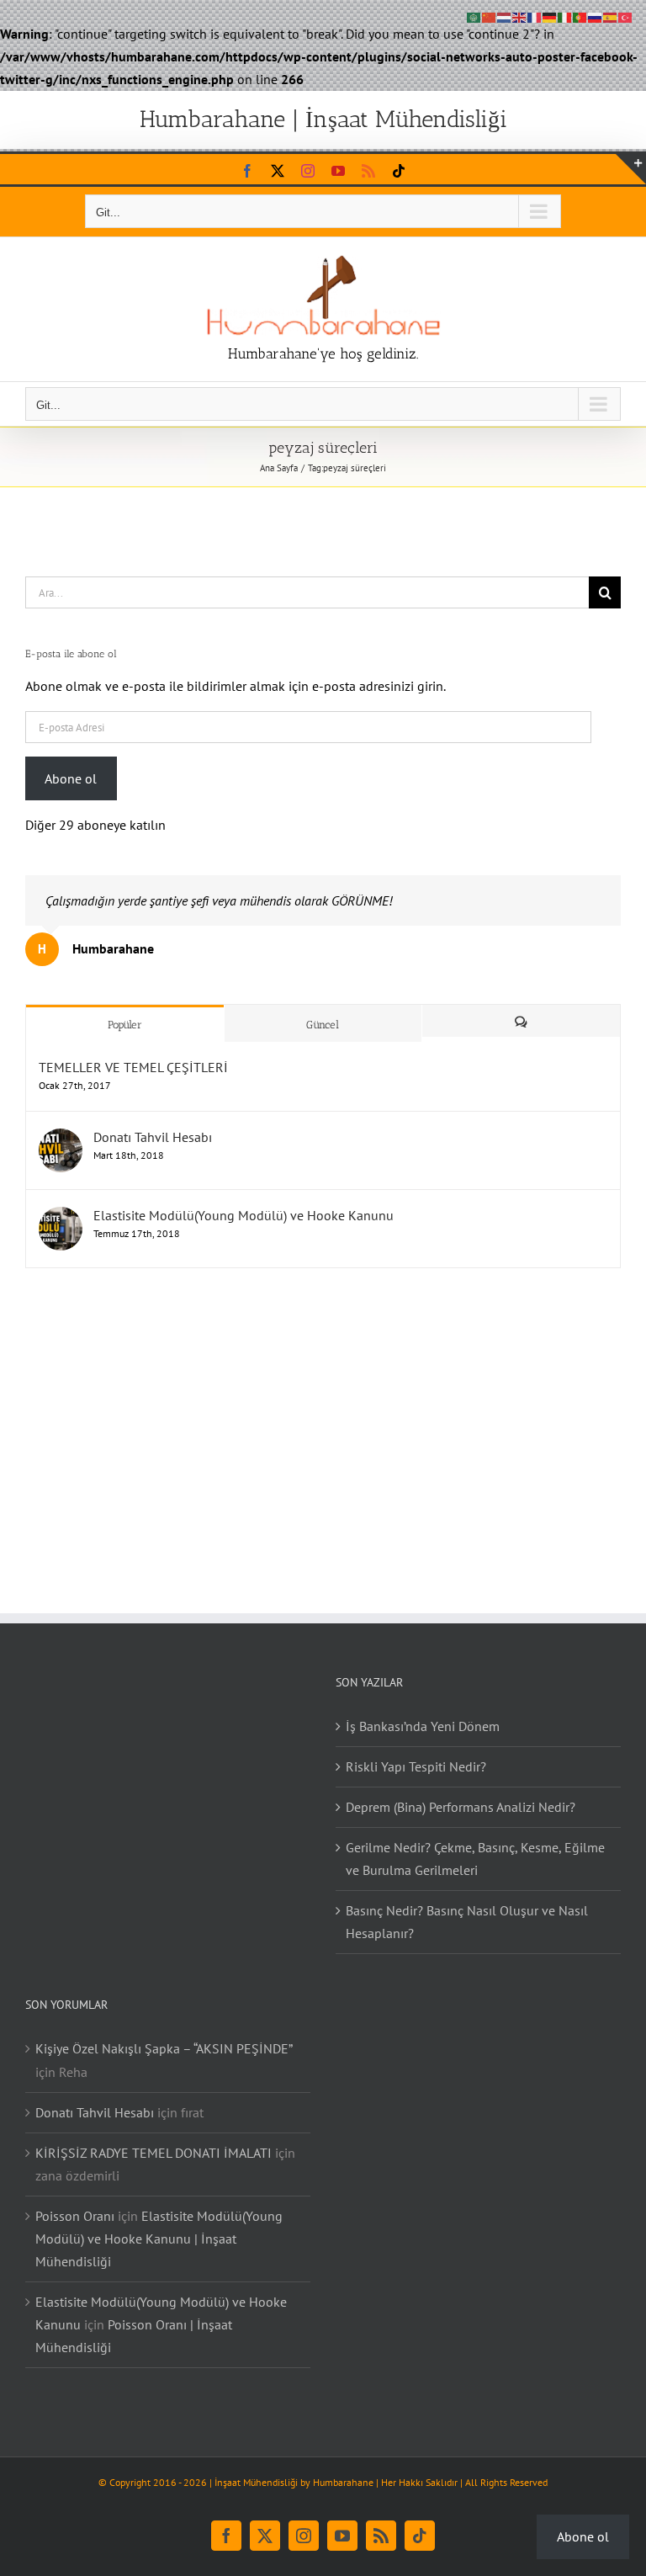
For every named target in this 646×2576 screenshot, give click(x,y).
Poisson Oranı (75, 2216)
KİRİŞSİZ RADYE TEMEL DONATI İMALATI (154, 2153)
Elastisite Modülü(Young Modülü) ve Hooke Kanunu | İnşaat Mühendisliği (159, 2239)
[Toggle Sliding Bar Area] (631, 169)
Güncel (323, 1025)
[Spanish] (611, 16)
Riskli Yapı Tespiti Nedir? (416, 1766)
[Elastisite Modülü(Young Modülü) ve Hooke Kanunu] (61, 1215)
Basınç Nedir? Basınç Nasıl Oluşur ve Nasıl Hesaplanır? (467, 1922)
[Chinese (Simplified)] (490, 16)
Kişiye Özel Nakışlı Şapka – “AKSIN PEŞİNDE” (164, 2048)
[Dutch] (505, 16)
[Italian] (565, 16)
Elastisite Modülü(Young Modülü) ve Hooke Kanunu (244, 1215)
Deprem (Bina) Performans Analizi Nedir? (461, 1807)
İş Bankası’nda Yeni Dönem (423, 1726)
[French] (535, 16)
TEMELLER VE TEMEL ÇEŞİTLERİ (133, 1067)
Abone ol (71, 778)
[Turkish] (626, 16)
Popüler (125, 1025)
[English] (520, 16)
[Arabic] (474, 16)
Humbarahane (343, 2482)
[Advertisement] (323, 1424)
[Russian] (596, 16)
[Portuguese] (580, 16)
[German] (550, 16)
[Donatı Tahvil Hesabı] (61, 1137)
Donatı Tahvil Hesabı (153, 1137)
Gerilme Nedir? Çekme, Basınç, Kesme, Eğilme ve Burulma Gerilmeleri (475, 1859)
